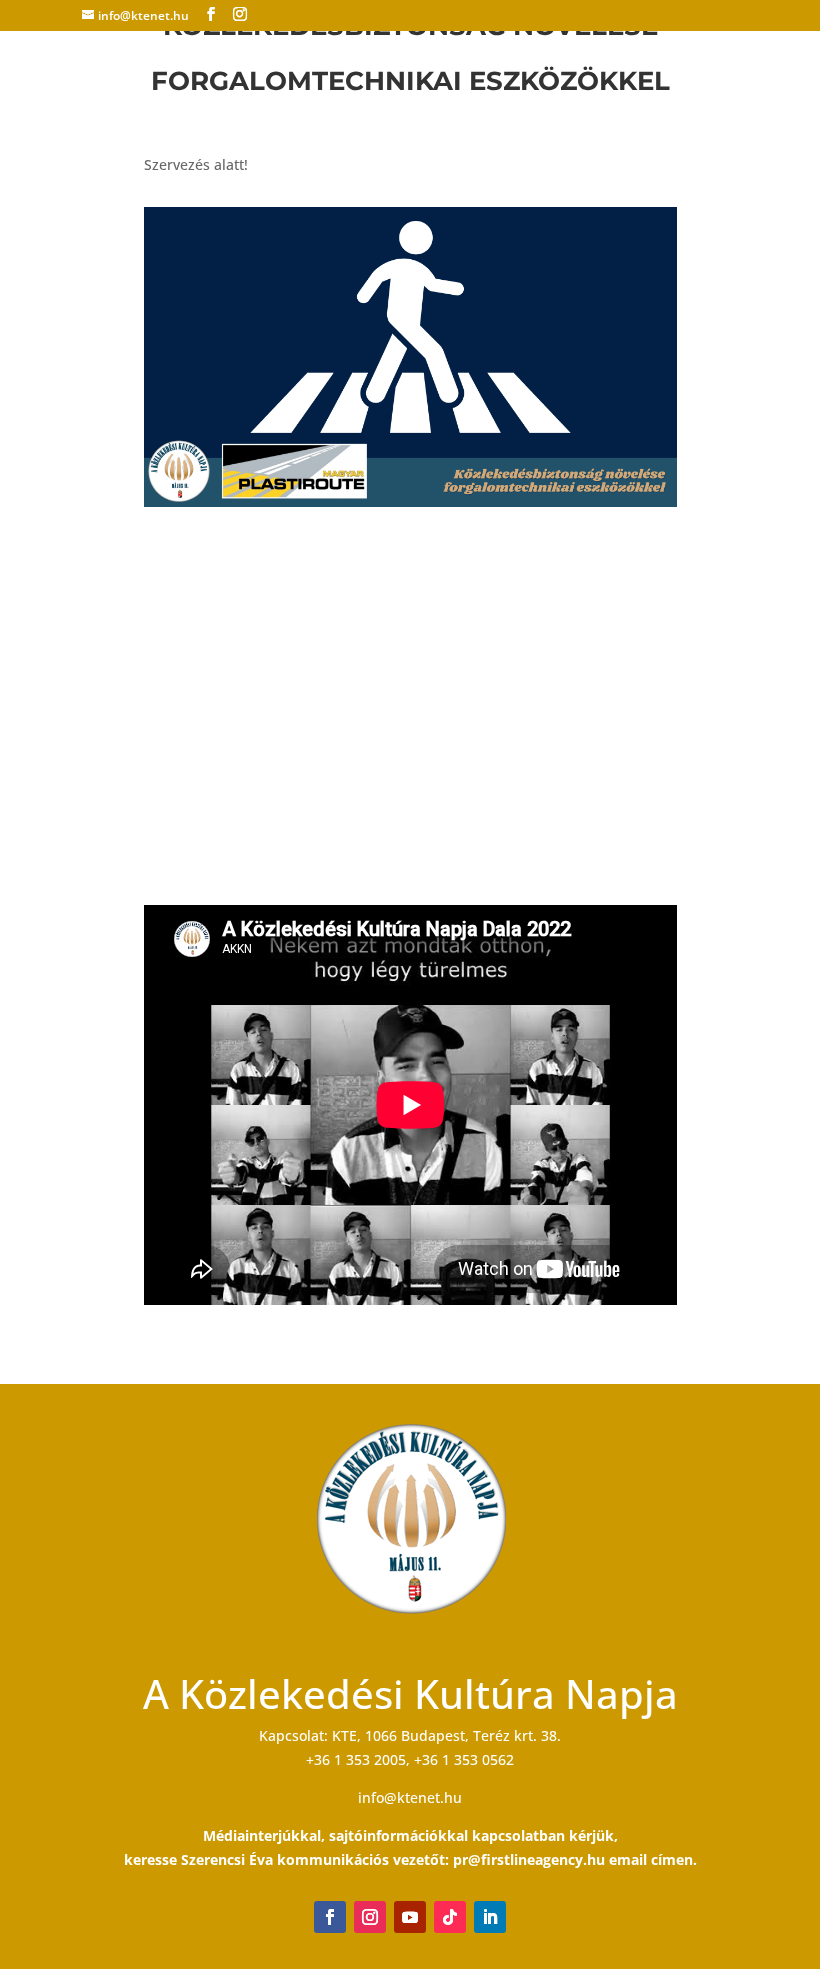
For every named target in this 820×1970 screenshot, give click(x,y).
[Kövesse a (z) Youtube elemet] (410, 1917)
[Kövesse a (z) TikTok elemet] (450, 1917)
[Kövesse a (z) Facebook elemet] (330, 1917)
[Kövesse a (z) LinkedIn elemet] (490, 1917)
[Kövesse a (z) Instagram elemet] (370, 1917)
